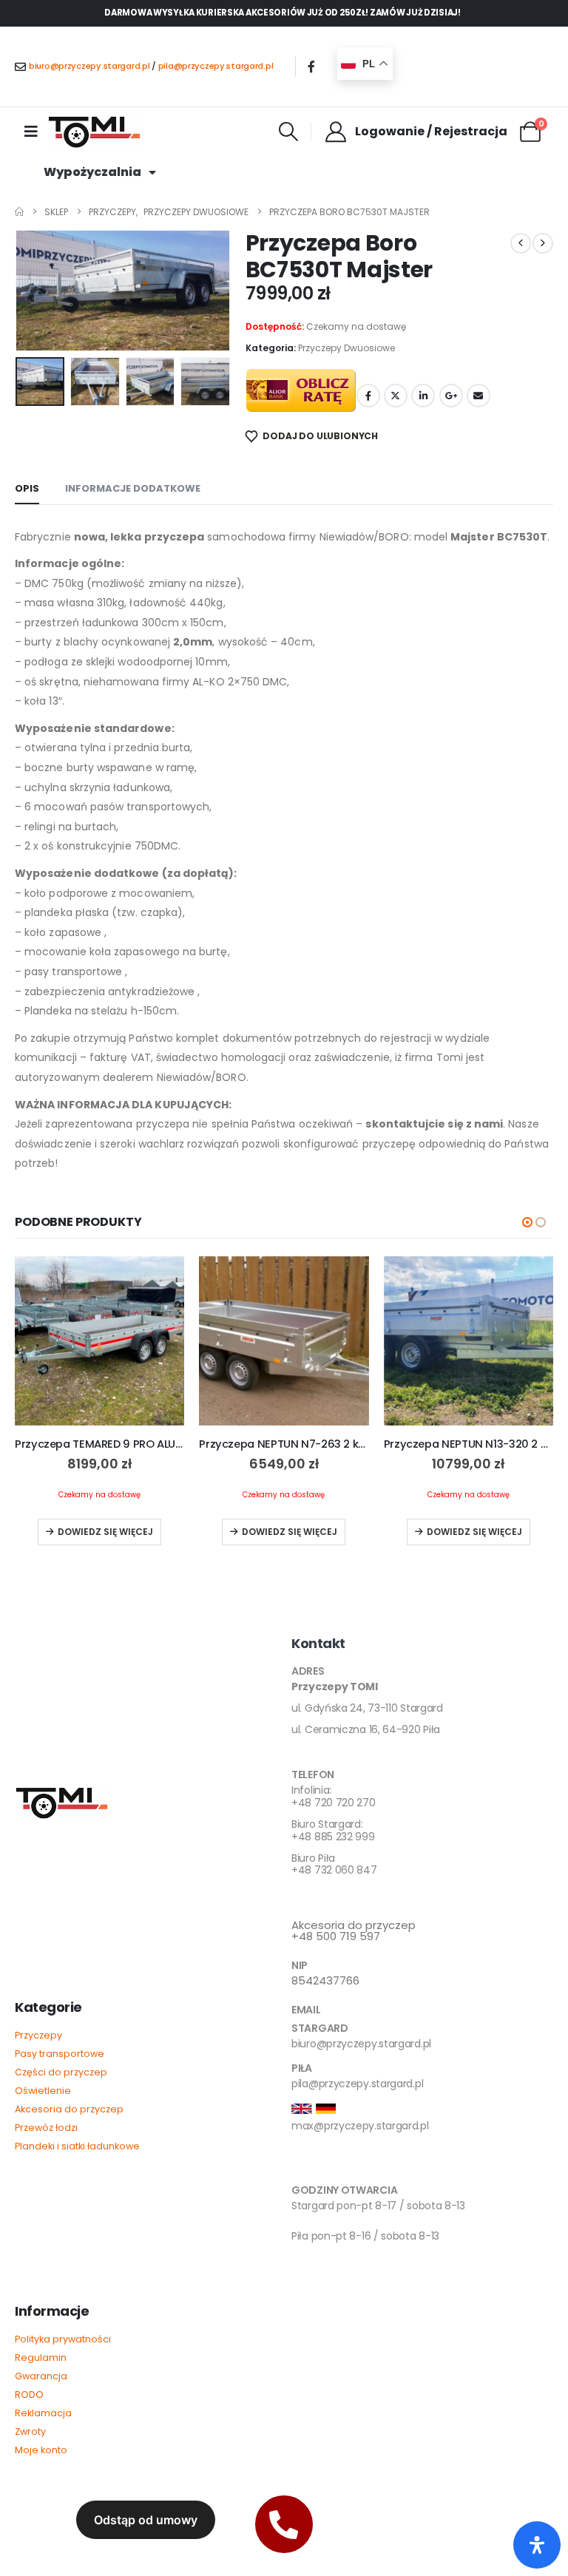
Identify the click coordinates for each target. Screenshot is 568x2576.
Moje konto (41, 2450)
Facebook (368, 396)
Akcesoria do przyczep (69, 2109)
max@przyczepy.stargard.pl (360, 2126)
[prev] (521, 243)
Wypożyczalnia (92, 172)
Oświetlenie (43, 2091)
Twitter (396, 396)
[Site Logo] (95, 132)
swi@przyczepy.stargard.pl (356, 2166)
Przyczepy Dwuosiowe (346, 348)
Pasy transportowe (60, 2054)
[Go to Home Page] (19, 212)
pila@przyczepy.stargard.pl (216, 66)
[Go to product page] (99, 1341)
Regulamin (41, 2358)
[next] (543, 243)
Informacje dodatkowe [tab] (133, 488)
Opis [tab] (27, 488)
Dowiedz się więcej (105, 1532)
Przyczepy (38, 2035)
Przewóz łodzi (46, 2128)
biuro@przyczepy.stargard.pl (89, 66)
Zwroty (30, 2431)
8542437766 (325, 1980)
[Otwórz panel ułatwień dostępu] (537, 2545)
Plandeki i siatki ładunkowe (77, 2146)
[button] (289, 132)
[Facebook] (311, 67)
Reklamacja (43, 2413)
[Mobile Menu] (31, 132)
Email (479, 396)
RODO (29, 2394)
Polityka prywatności (63, 2339)
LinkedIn (423, 396)
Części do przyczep (61, 2072)
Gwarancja (41, 2376)
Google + (451, 396)
